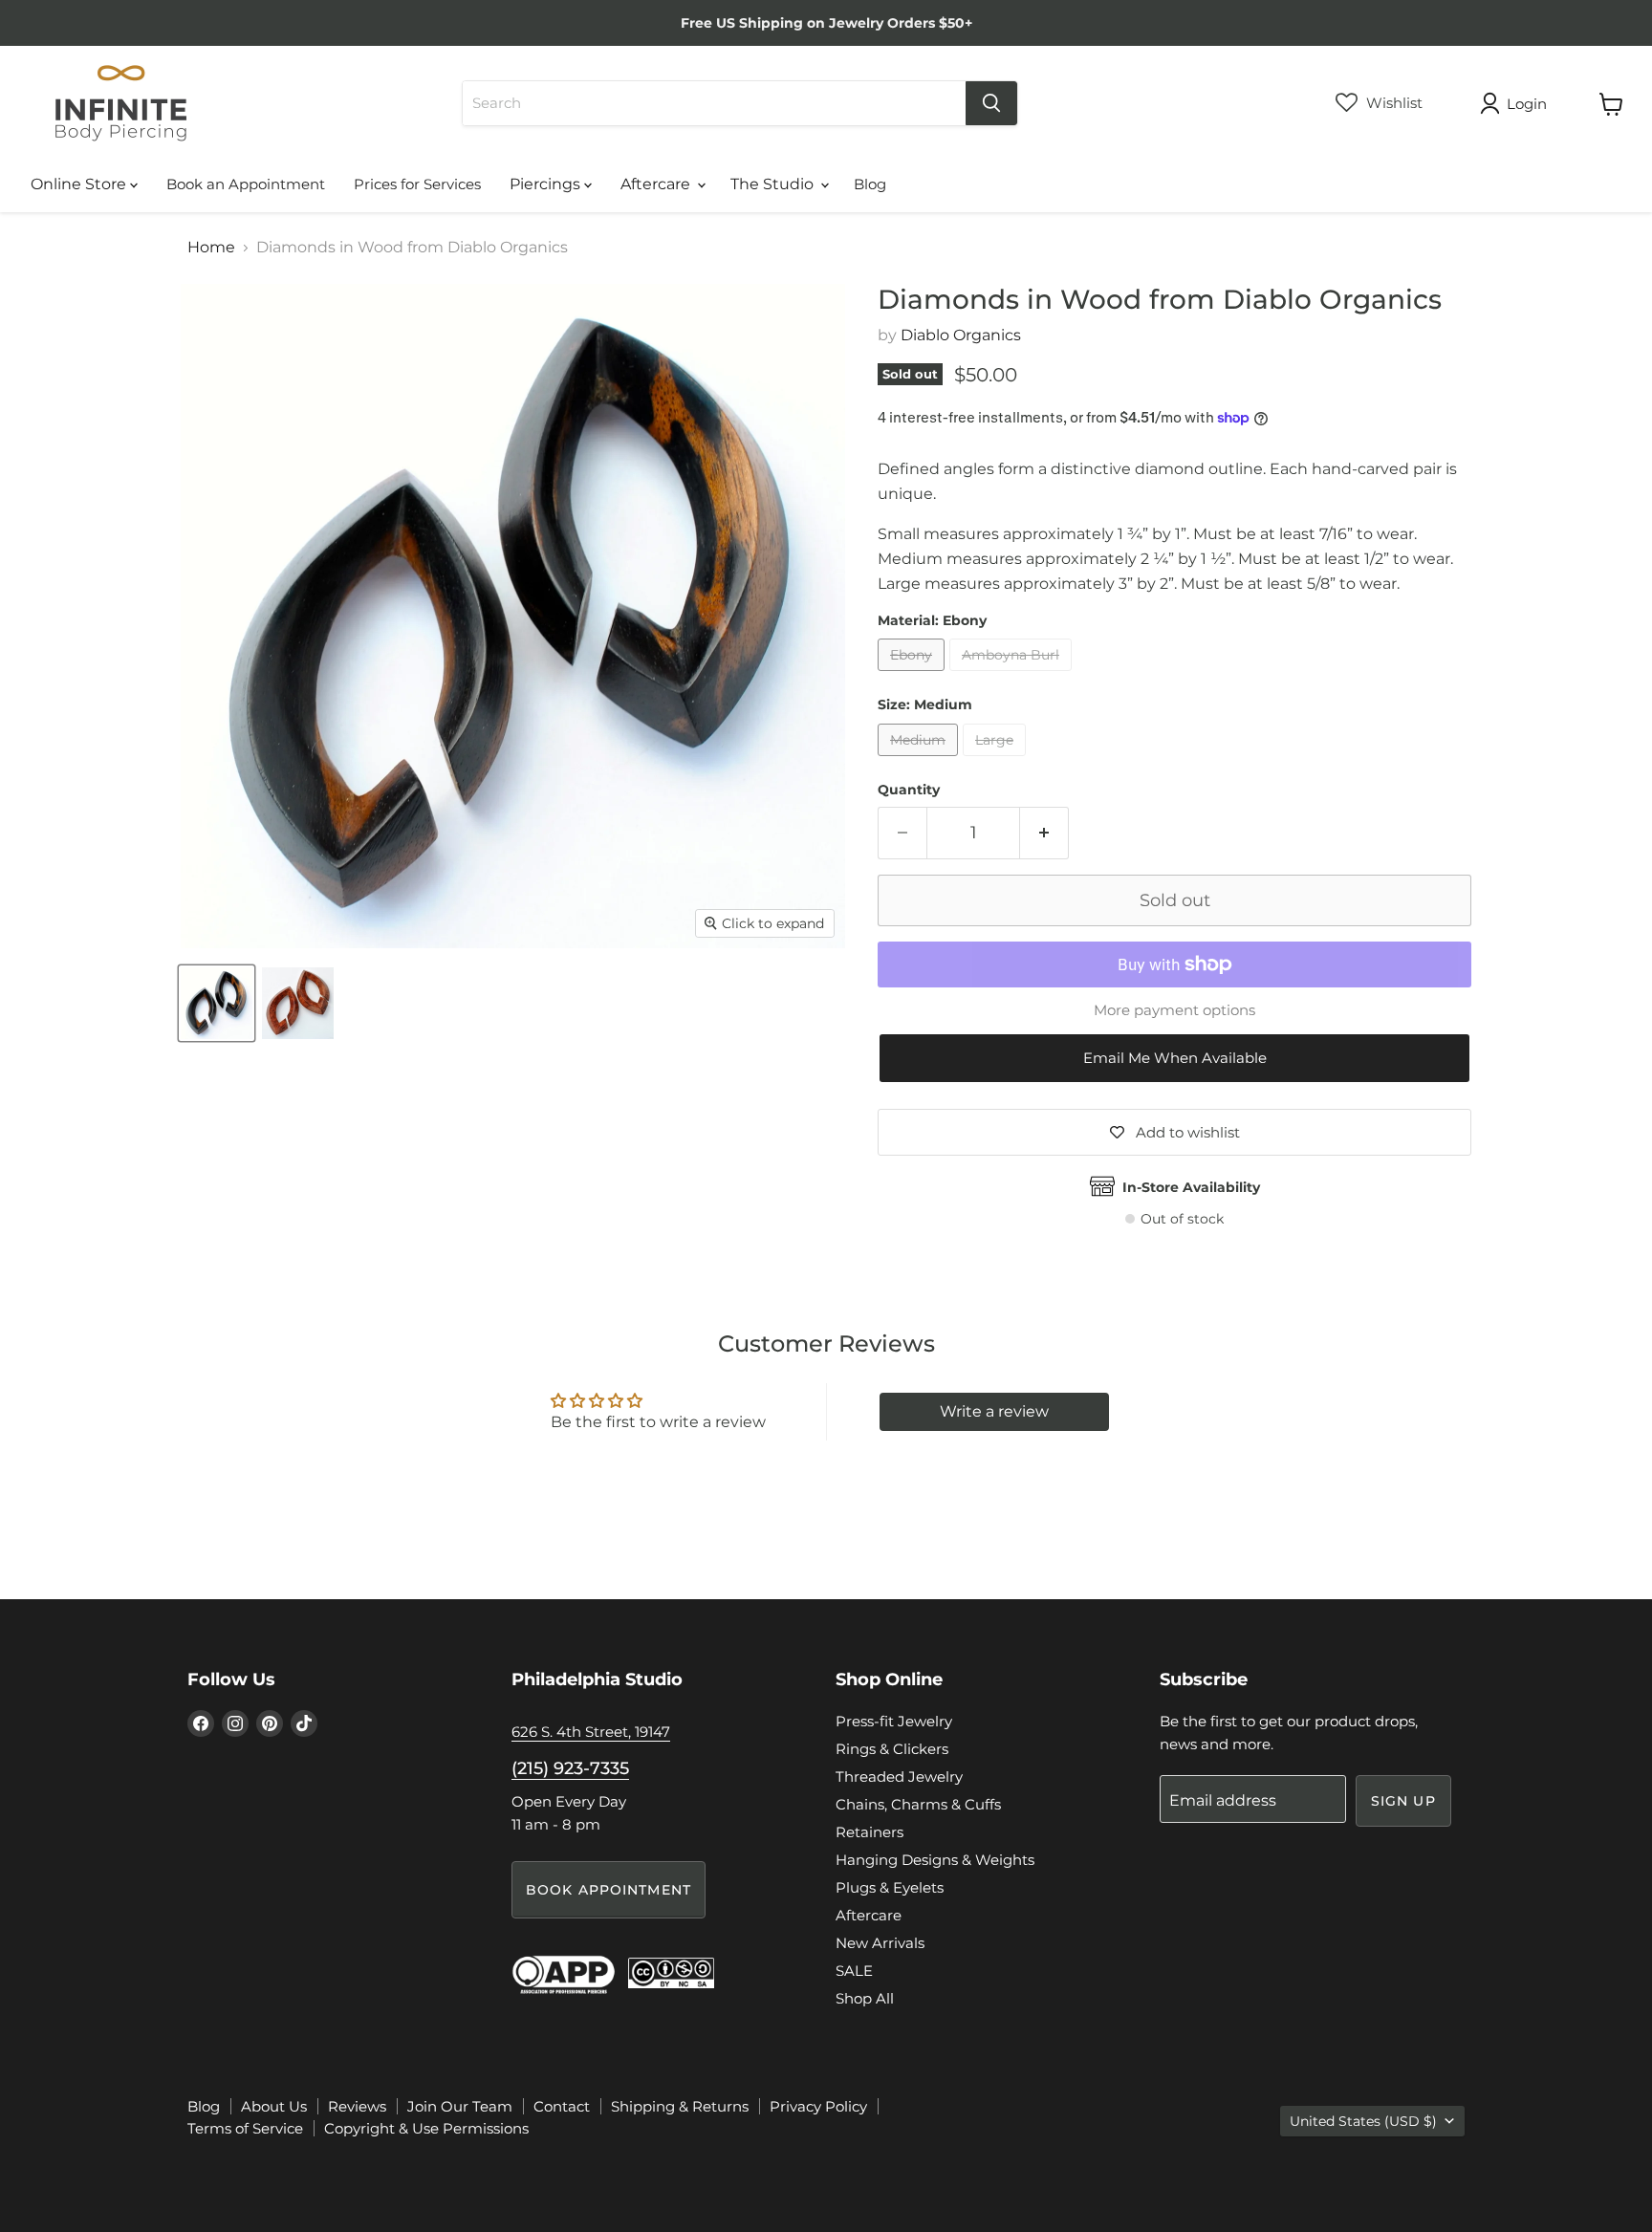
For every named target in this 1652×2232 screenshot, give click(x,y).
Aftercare (657, 184)
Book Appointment (609, 1890)
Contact (562, 2106)
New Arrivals (880, 1943)
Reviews (357, 2106)
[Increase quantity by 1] (1044, 833)
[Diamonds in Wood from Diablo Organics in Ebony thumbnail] (217, 1003)
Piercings (547, 184)
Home (211, 248)
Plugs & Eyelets (890, 1887)
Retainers (869, 1832)
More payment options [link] (1174, 1010)
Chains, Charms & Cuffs (918, 1804)
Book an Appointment (246, 184)
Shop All (865, 1998)
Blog (870, 184)
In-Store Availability (1191, 1187)
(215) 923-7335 (570, 1768)
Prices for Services (417, 184)
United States (1363, 2121)
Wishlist (1392, 103)
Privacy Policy (818, 2106)
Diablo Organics (961, 335)
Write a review (994, 1411)
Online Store (80, 184)
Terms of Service (245, 2128)
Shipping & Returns (680, 2106)
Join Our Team (460, 2106)
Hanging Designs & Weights (935, 1860)
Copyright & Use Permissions (426, 2128)
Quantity (909, 790)
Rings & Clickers (892, 1749)
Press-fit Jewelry (894, 1721)
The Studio (774, 184)
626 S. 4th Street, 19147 (591, 1732)
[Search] (991, 103)
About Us (274, 2106)
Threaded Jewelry (899, 1777)
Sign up (1403, 1801)
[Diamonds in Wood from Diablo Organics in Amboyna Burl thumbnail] (298, 1003)
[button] (1174, 1059)
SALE (854, 1971)
